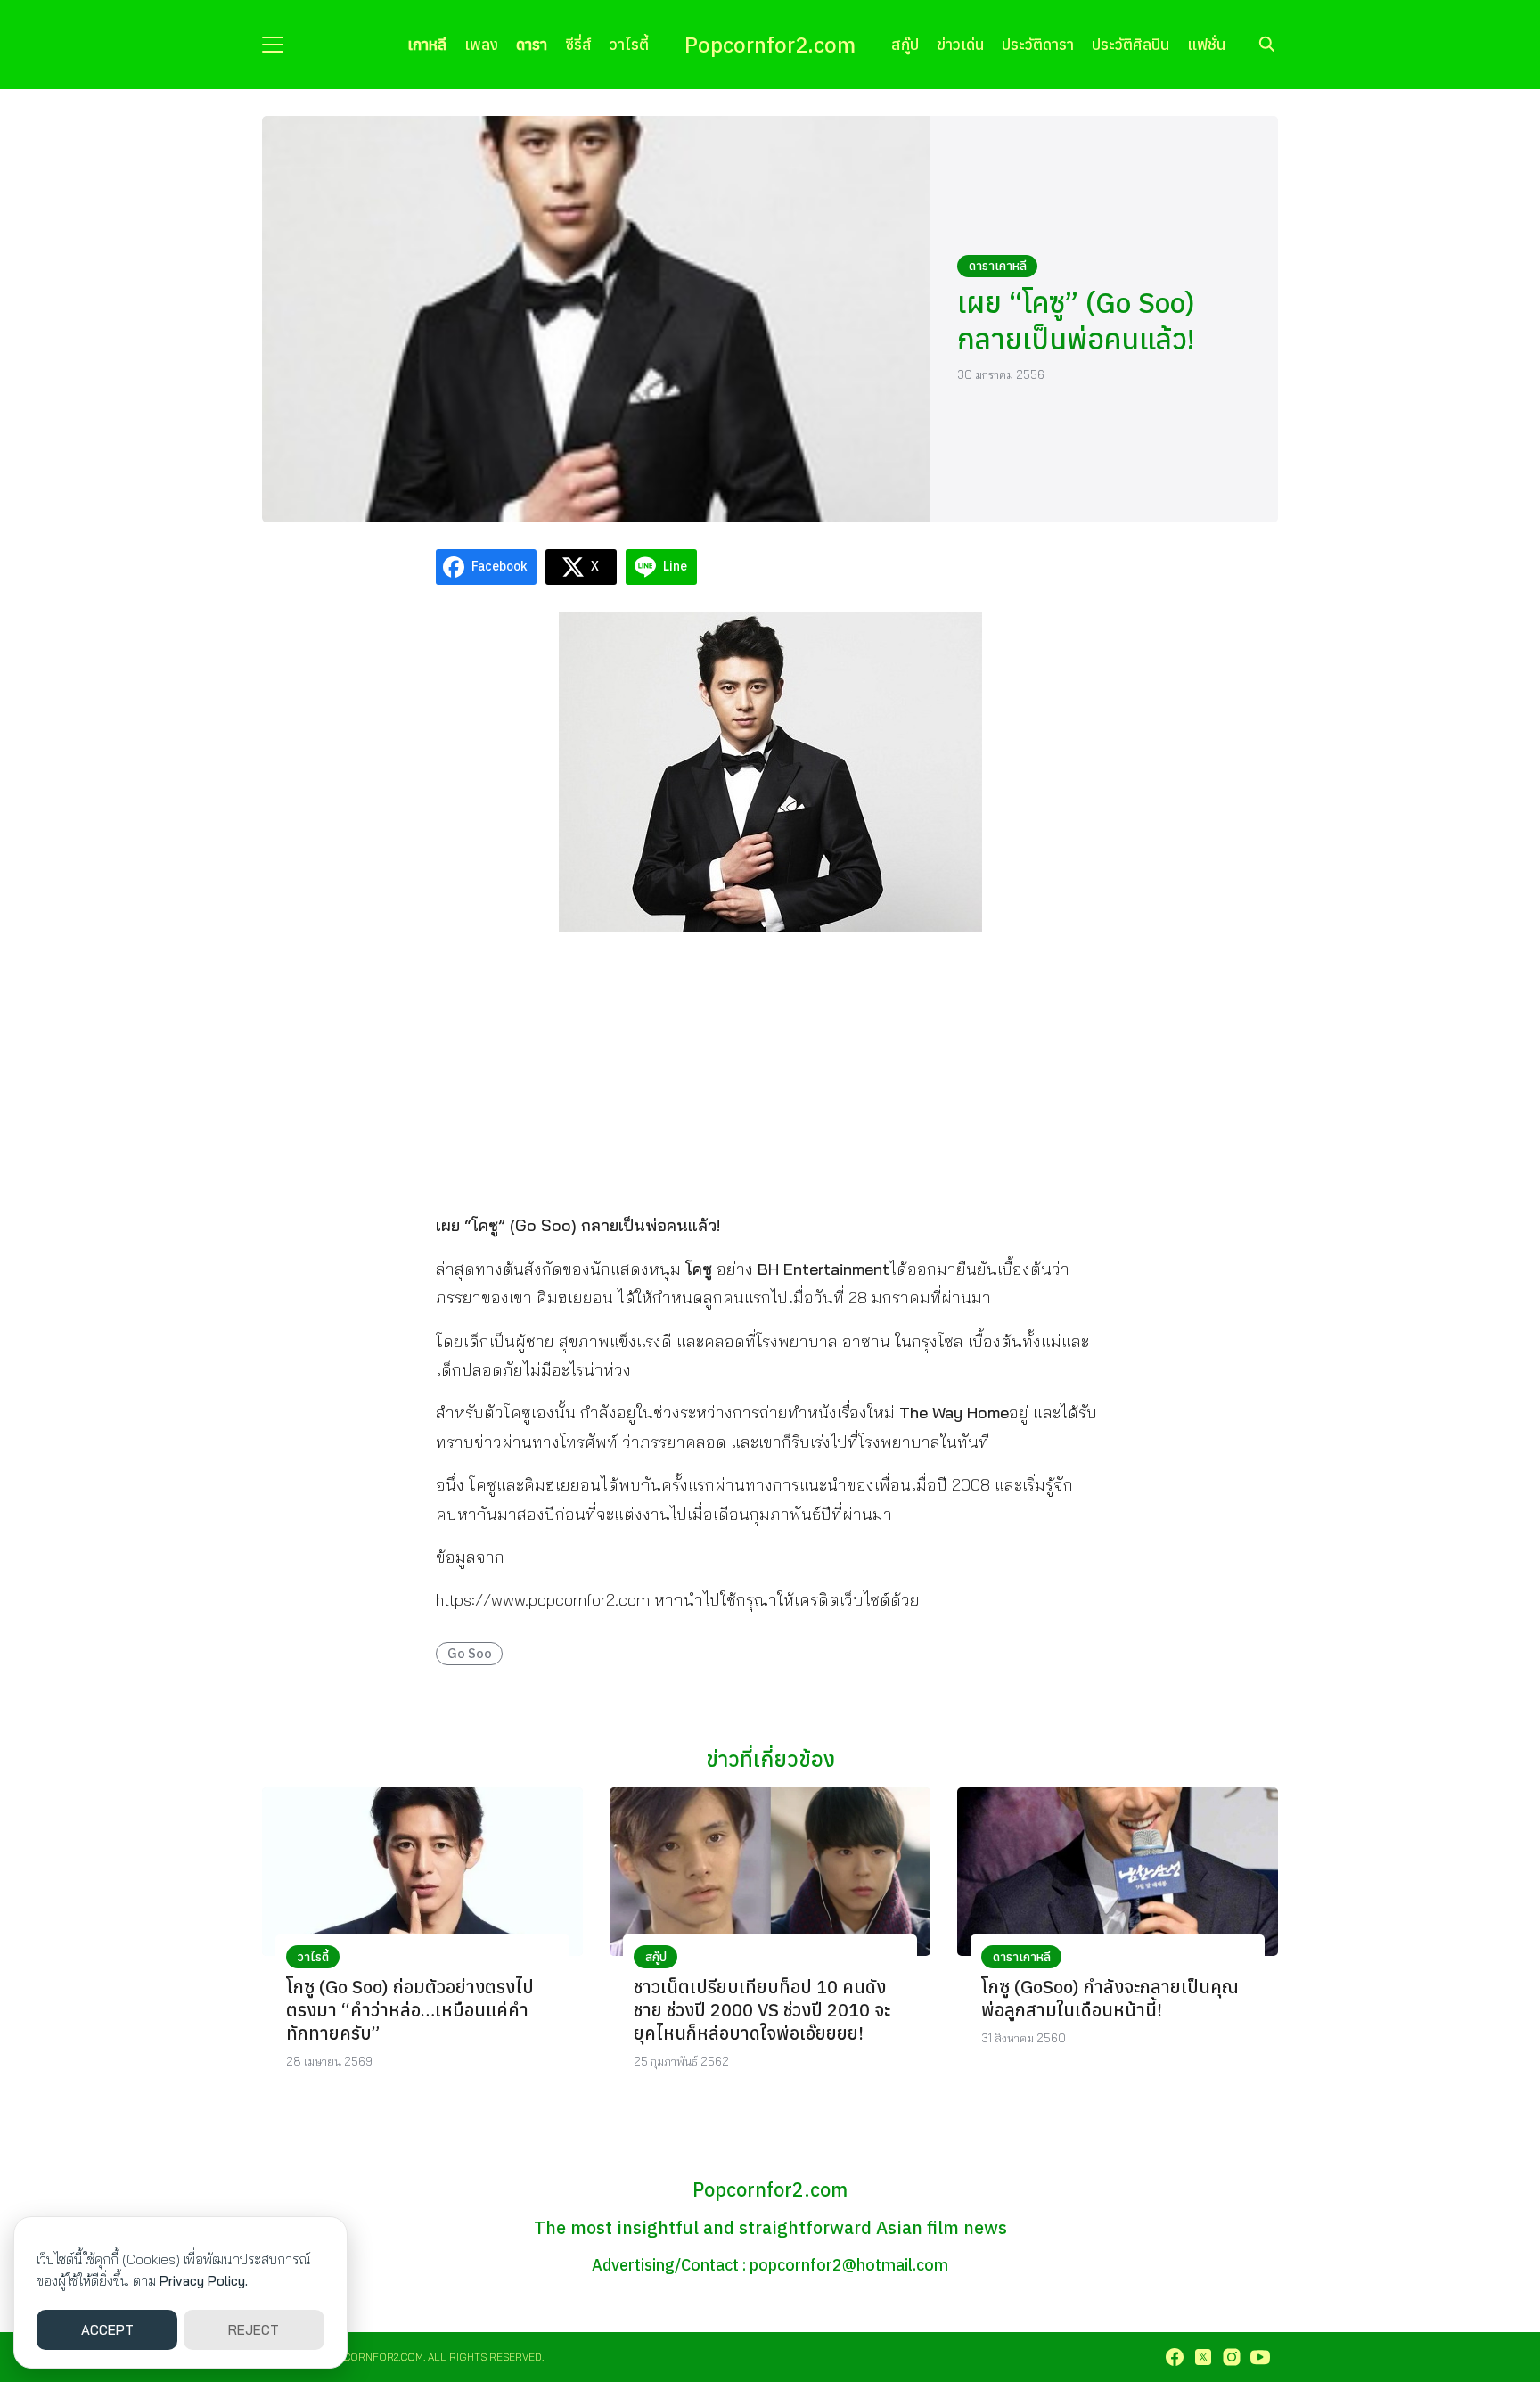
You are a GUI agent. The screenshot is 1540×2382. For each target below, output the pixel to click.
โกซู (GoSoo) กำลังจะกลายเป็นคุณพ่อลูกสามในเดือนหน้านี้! (1110, 1998)
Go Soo (470, 1653)
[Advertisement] (770, 1071)
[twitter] (1203, 2357)
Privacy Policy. (204, 2281)
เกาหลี (427, 44)
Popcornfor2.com (770, 45)
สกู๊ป (905, 44)
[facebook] (1175, 2357)
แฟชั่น (1206, 44)
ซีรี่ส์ (578, 44)
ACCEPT (107, 2330)
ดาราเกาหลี (998, 266)
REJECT (254, 2330)
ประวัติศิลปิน (1130, 44)
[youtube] (1260, 2357)
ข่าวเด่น (960, 44)
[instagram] (1232, 2357)
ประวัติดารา (1038, 44)
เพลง (481, 44)
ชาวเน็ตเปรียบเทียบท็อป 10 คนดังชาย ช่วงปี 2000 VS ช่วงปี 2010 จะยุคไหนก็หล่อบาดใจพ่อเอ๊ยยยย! (762, 2010)
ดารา (532, 44)
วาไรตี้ (629, 44)
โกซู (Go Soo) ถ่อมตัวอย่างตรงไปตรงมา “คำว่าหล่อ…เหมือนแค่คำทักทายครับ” (410, 2010)
